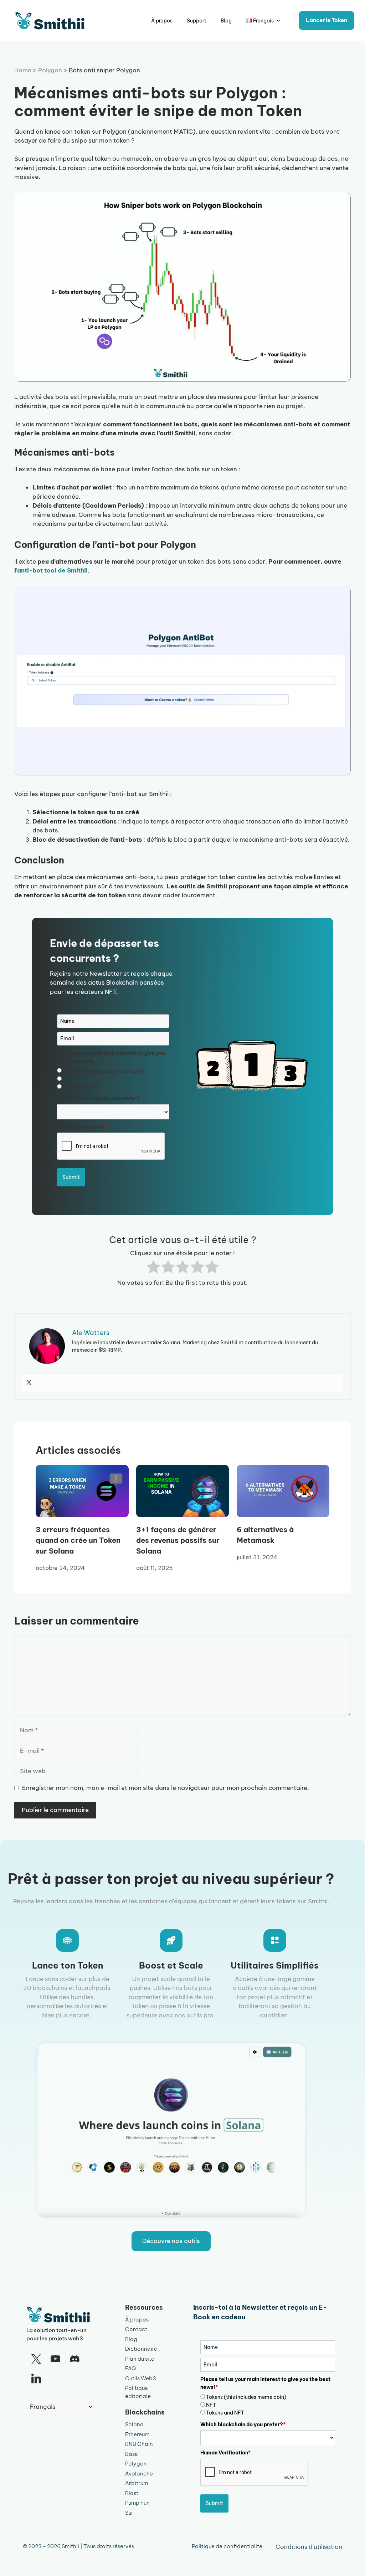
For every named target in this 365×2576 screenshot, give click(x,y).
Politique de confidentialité (227, 2546)
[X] (36, 2359)
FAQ (130, 2368)
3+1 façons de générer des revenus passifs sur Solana (178, 1540)
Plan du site (140, 2359)
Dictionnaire (141, 2349)
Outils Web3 (141, 2378)
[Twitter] (29, 1383)
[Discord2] (75, 2359)
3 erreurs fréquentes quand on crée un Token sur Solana (78, 1540)
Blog (226, 21)
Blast (132, 2493)
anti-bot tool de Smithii (52, 570)
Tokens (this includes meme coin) (103, 1071)
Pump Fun (137, 2503)
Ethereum (137, 2434)
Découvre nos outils (171, 2241)
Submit (71, 1177)
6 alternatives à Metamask (265, 1535)
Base (132, 2454)
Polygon (50, 70)
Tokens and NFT (82, 1087)
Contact (136, 2329)
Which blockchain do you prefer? (100, 1098)
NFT (68, 1079)
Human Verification (82, 1127)
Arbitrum (137, 2483)
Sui (129, 2513)
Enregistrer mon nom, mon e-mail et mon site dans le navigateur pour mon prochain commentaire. (166, 1788)
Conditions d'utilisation (309, 2547)
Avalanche (139, 2474)
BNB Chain (139, 2444)
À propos (162, 21)
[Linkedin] (36, 2379)
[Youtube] (55, 2359)
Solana (134, 2424)
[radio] (153, 1268)
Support (197, 21)
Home (23, 70)
